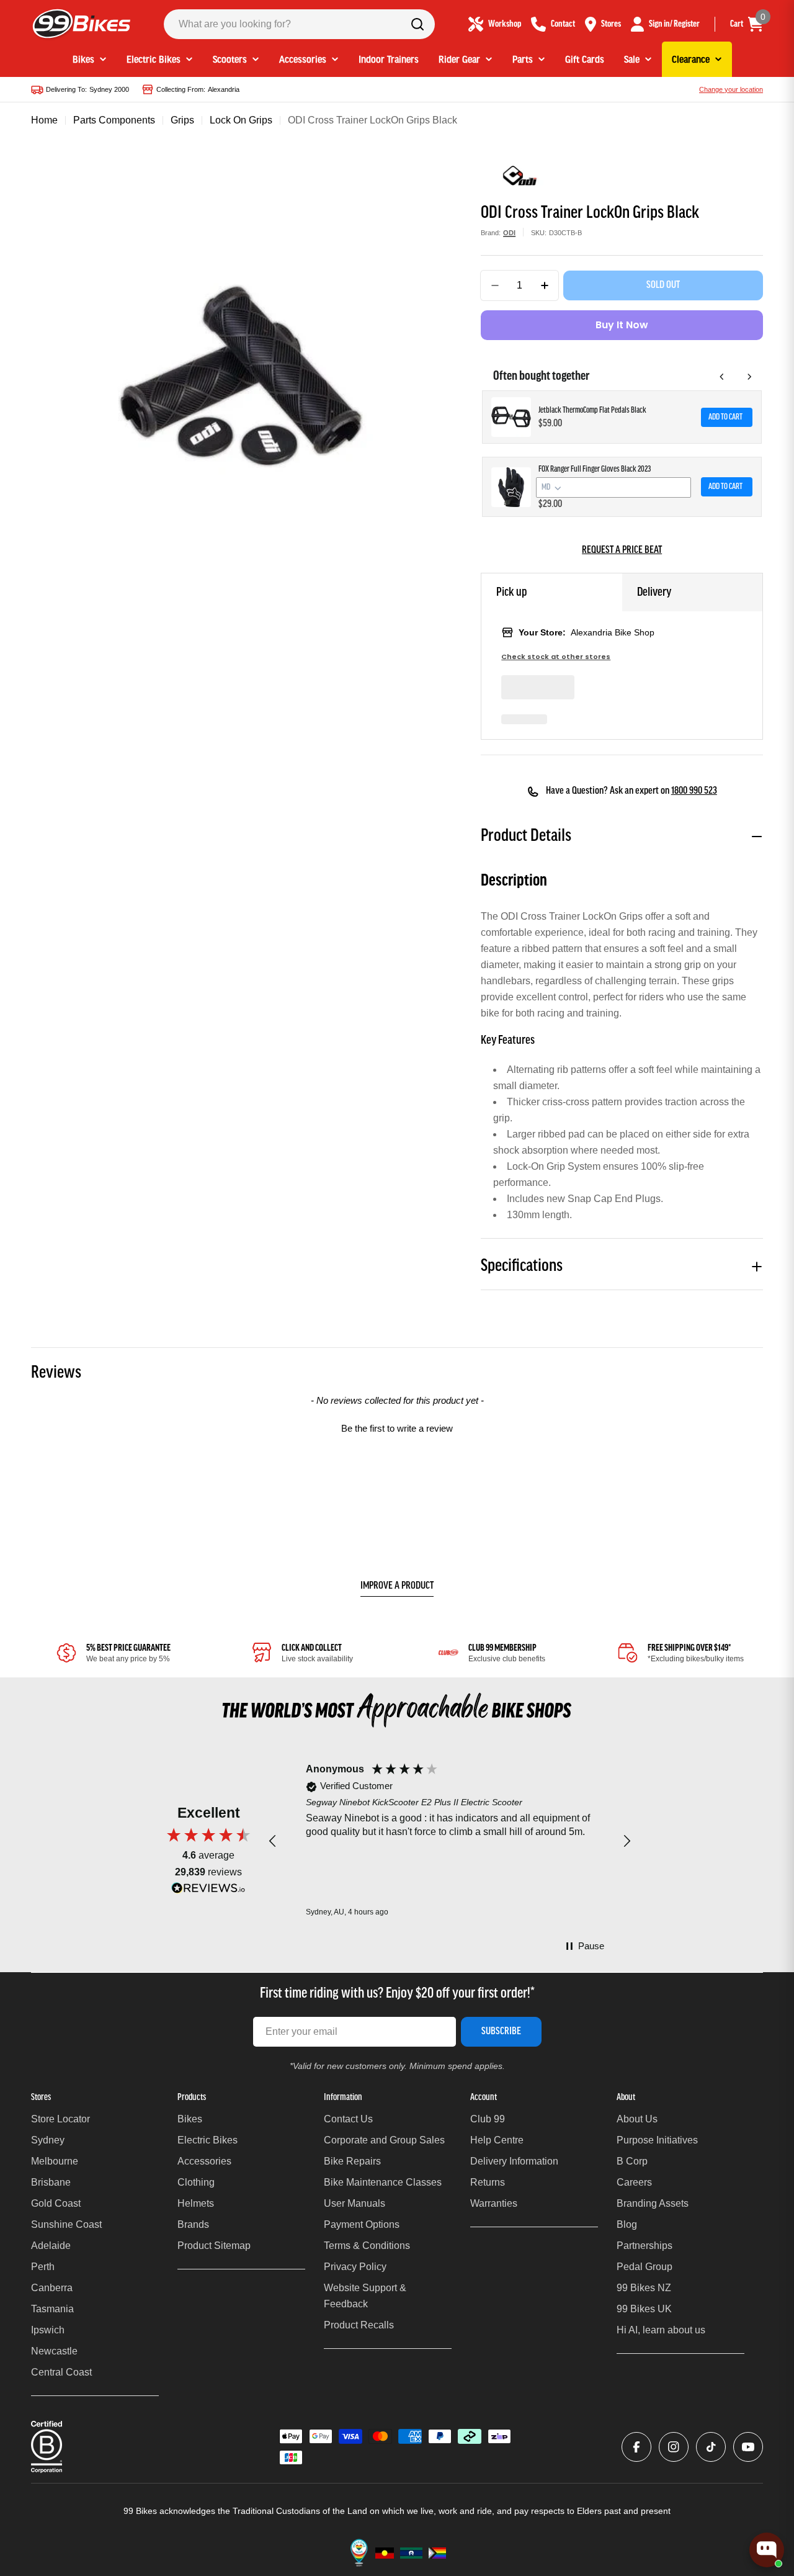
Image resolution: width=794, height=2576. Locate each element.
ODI (509, 233)
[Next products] (749, 377)
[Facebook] (636, 2447)
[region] (450, 1841)
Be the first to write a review (397, 1428)
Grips (182, 120)
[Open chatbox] (767, 2550)
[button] (397, 1427)
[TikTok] (711, 2447)
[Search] (417, 24)
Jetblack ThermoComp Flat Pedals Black (592, 411)
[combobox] (299, 24)
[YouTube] (748, 2447)
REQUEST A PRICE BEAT (622, 550)
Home (44, 120)
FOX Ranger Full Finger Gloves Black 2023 (595, 469)
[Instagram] (674, 2447)
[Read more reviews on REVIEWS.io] (208, 1891)
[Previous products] (722, 377)
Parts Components (114, 120)
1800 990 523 (694, 791)
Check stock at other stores (556, 657)
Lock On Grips (241, 120)
